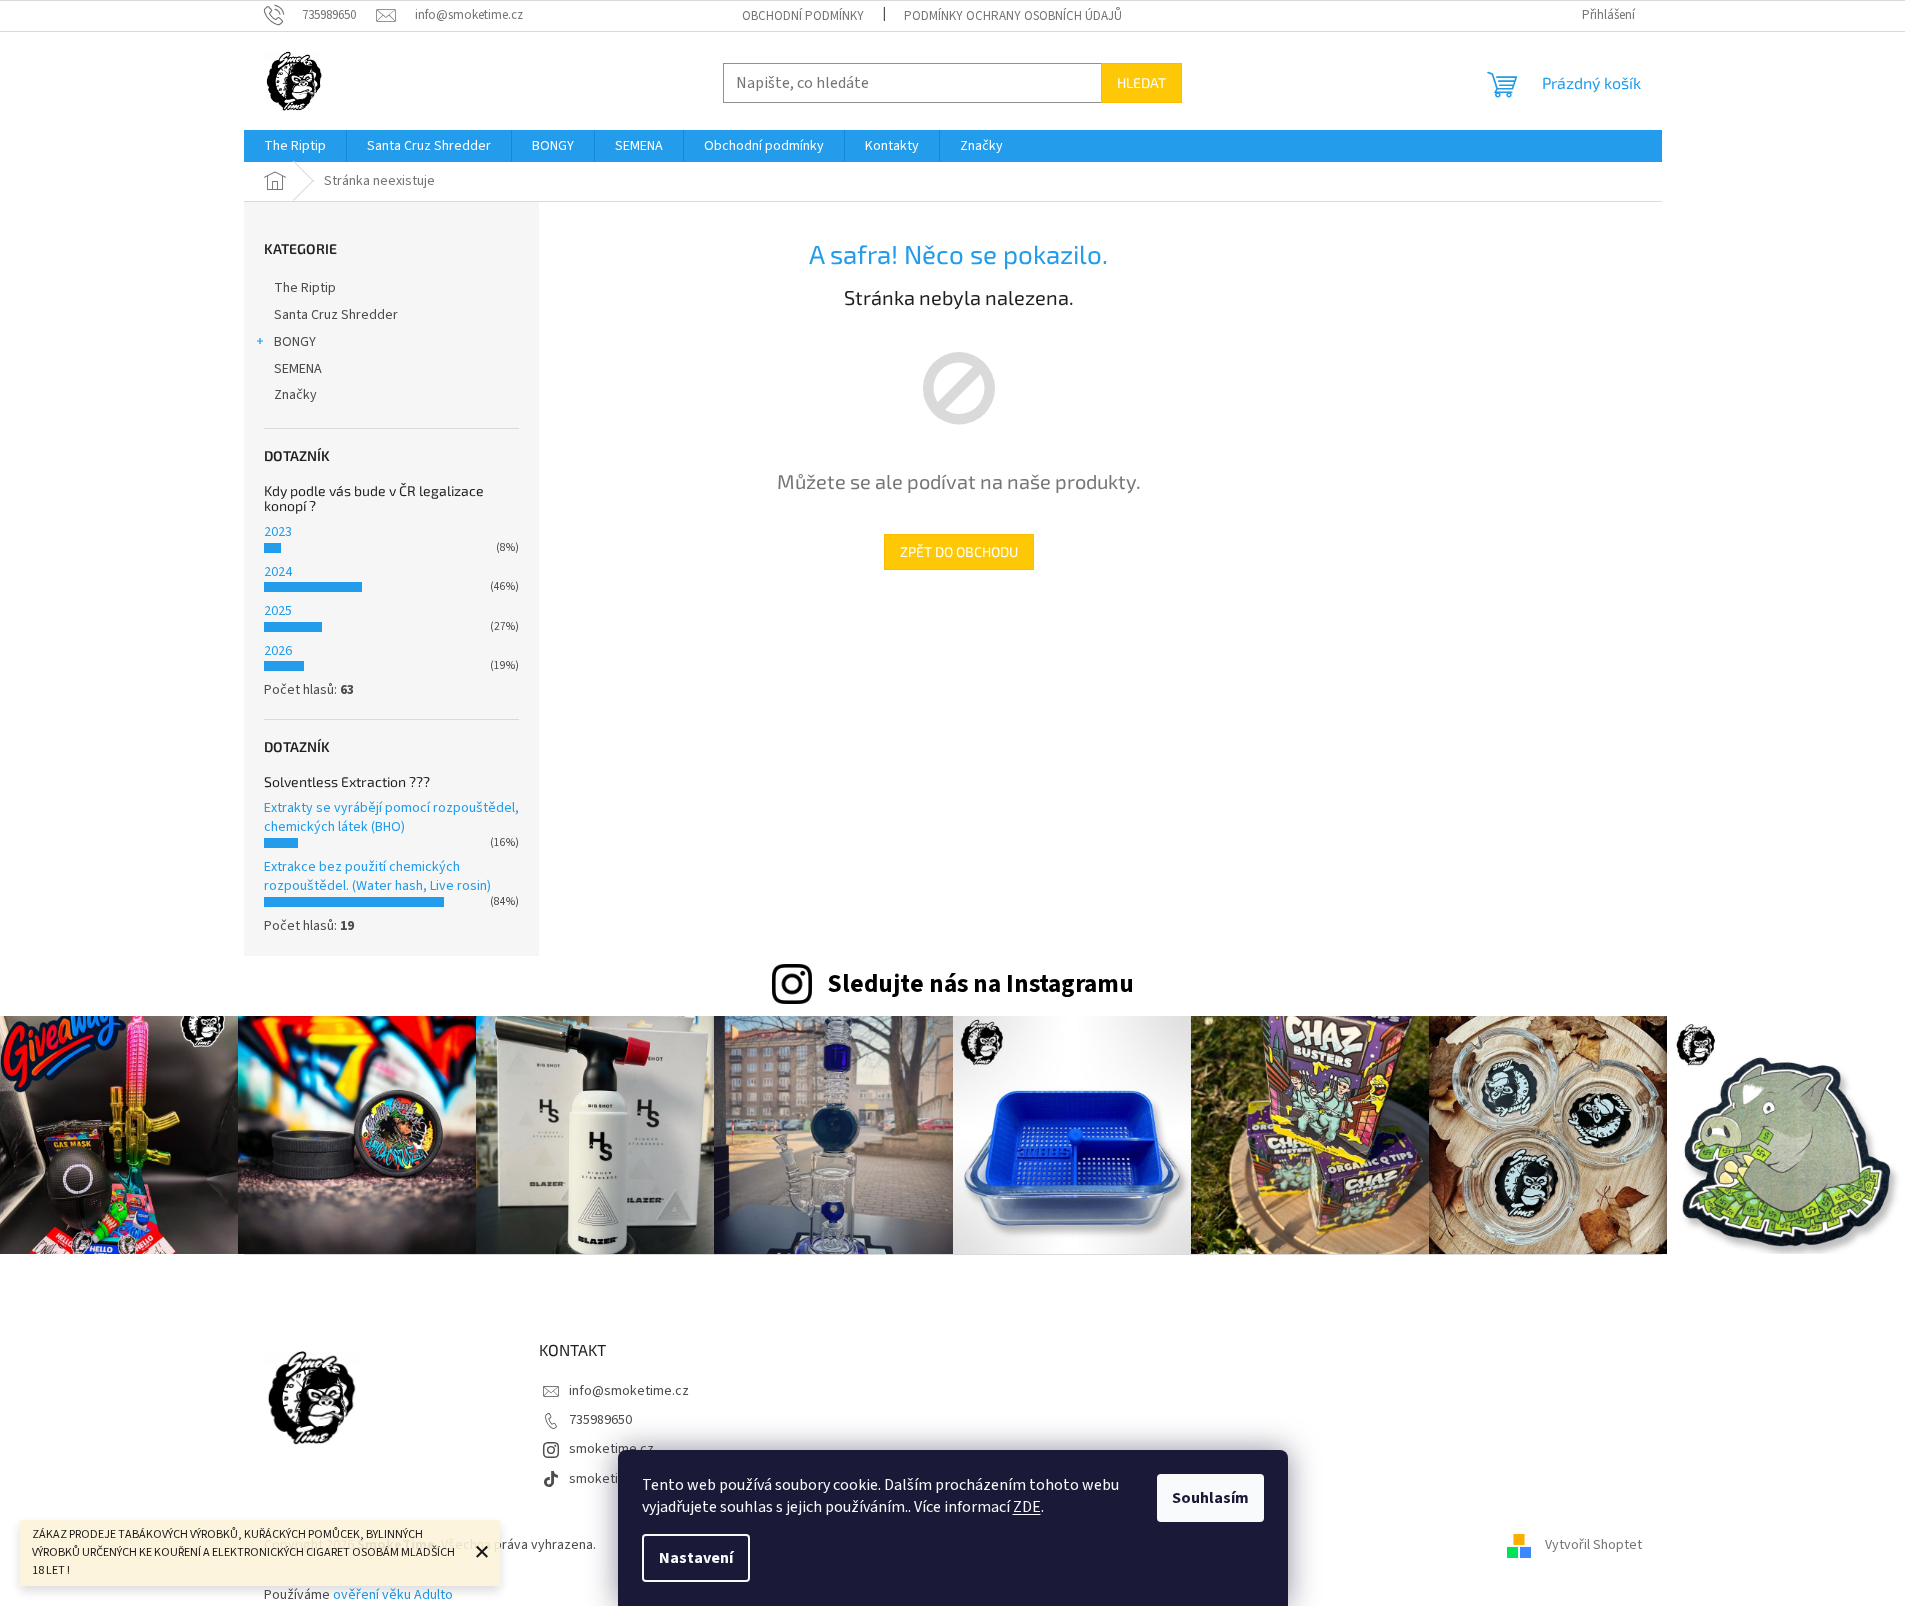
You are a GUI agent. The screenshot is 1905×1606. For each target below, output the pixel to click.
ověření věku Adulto (393, 1595)
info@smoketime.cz (629, 1391)
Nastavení (696, 1558)
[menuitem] (295, 146)
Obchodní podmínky (803, 16)
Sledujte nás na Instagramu (980, 984)
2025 (278, 611)
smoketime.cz (611, 1449)
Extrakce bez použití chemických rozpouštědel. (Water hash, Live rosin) (377, 876)
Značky (295, 395)
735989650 (600, 1420)
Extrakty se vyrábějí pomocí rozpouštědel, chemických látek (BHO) (391, 817)
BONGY (295, 342)
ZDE (1027, 1507)
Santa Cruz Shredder (336, 315)
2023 (278, 532)
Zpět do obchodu (959, 551)
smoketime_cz (613, 1479)
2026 (278, 651)
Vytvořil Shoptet (1593, 1545)
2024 (278, 572)
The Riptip (305, 288)
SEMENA (298, 369)
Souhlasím (1210, 1498)
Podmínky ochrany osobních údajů (1013, 16)
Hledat (1141, 82)
